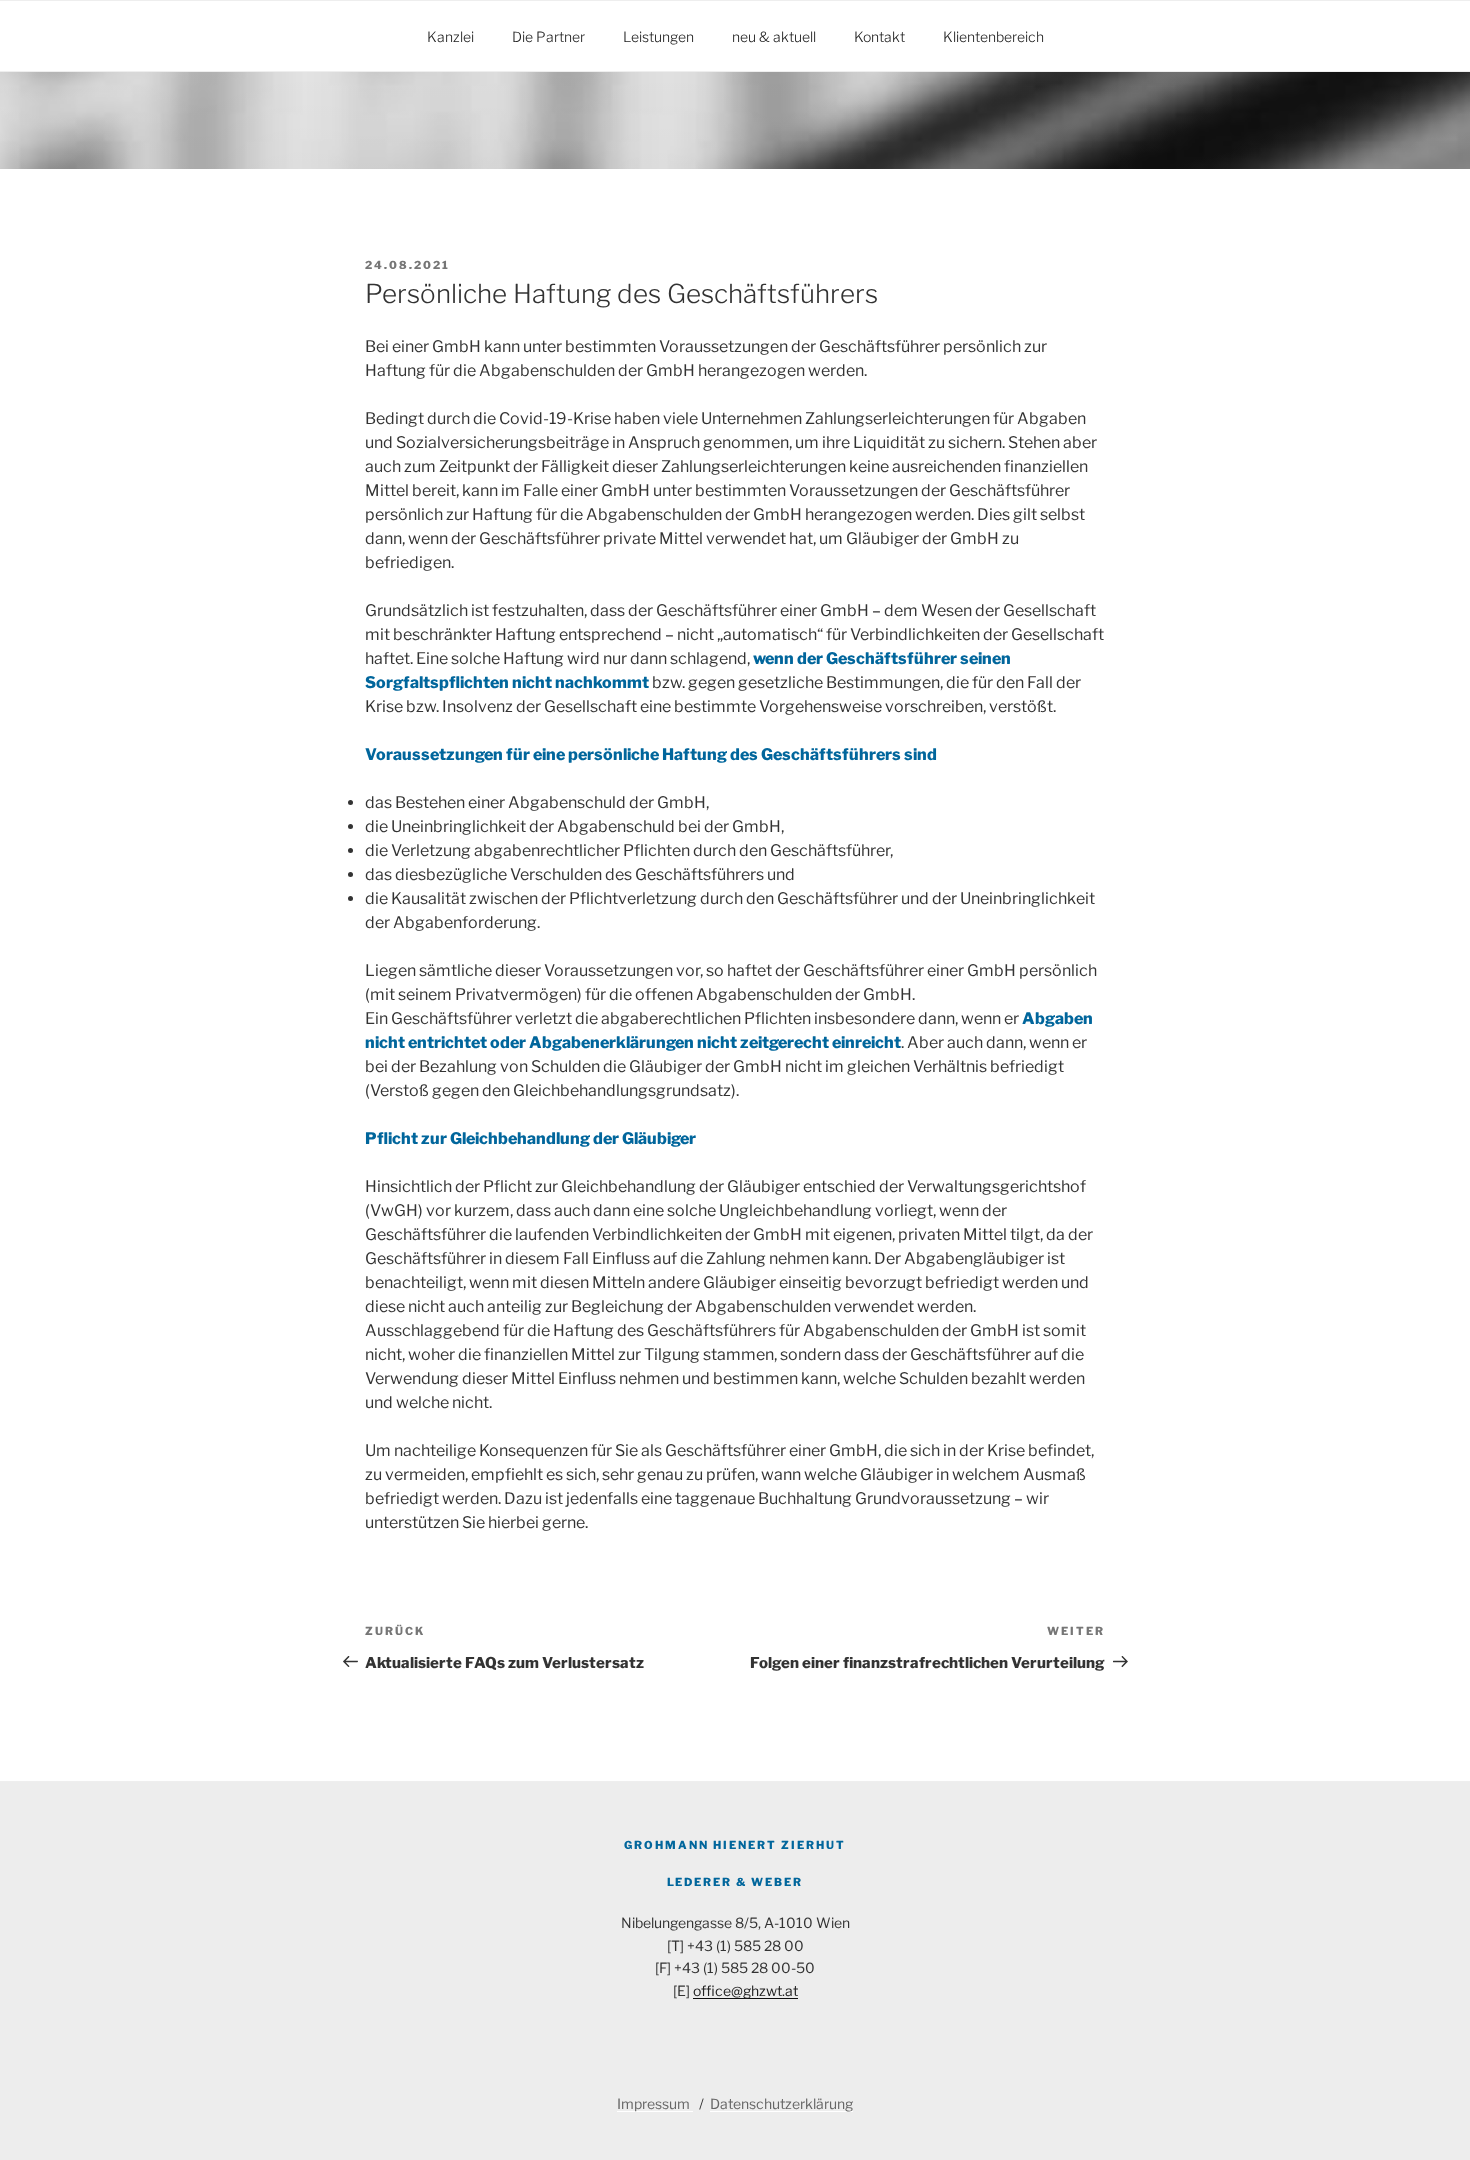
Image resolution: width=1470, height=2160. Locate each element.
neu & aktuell (774, 36)
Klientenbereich (993, 36)
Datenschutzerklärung (781, 2103)
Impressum (655, 2103)
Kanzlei (450, 36)
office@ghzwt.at (745, 1990)
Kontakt (879, 36)
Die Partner (548, 36)
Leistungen (658, 36)
